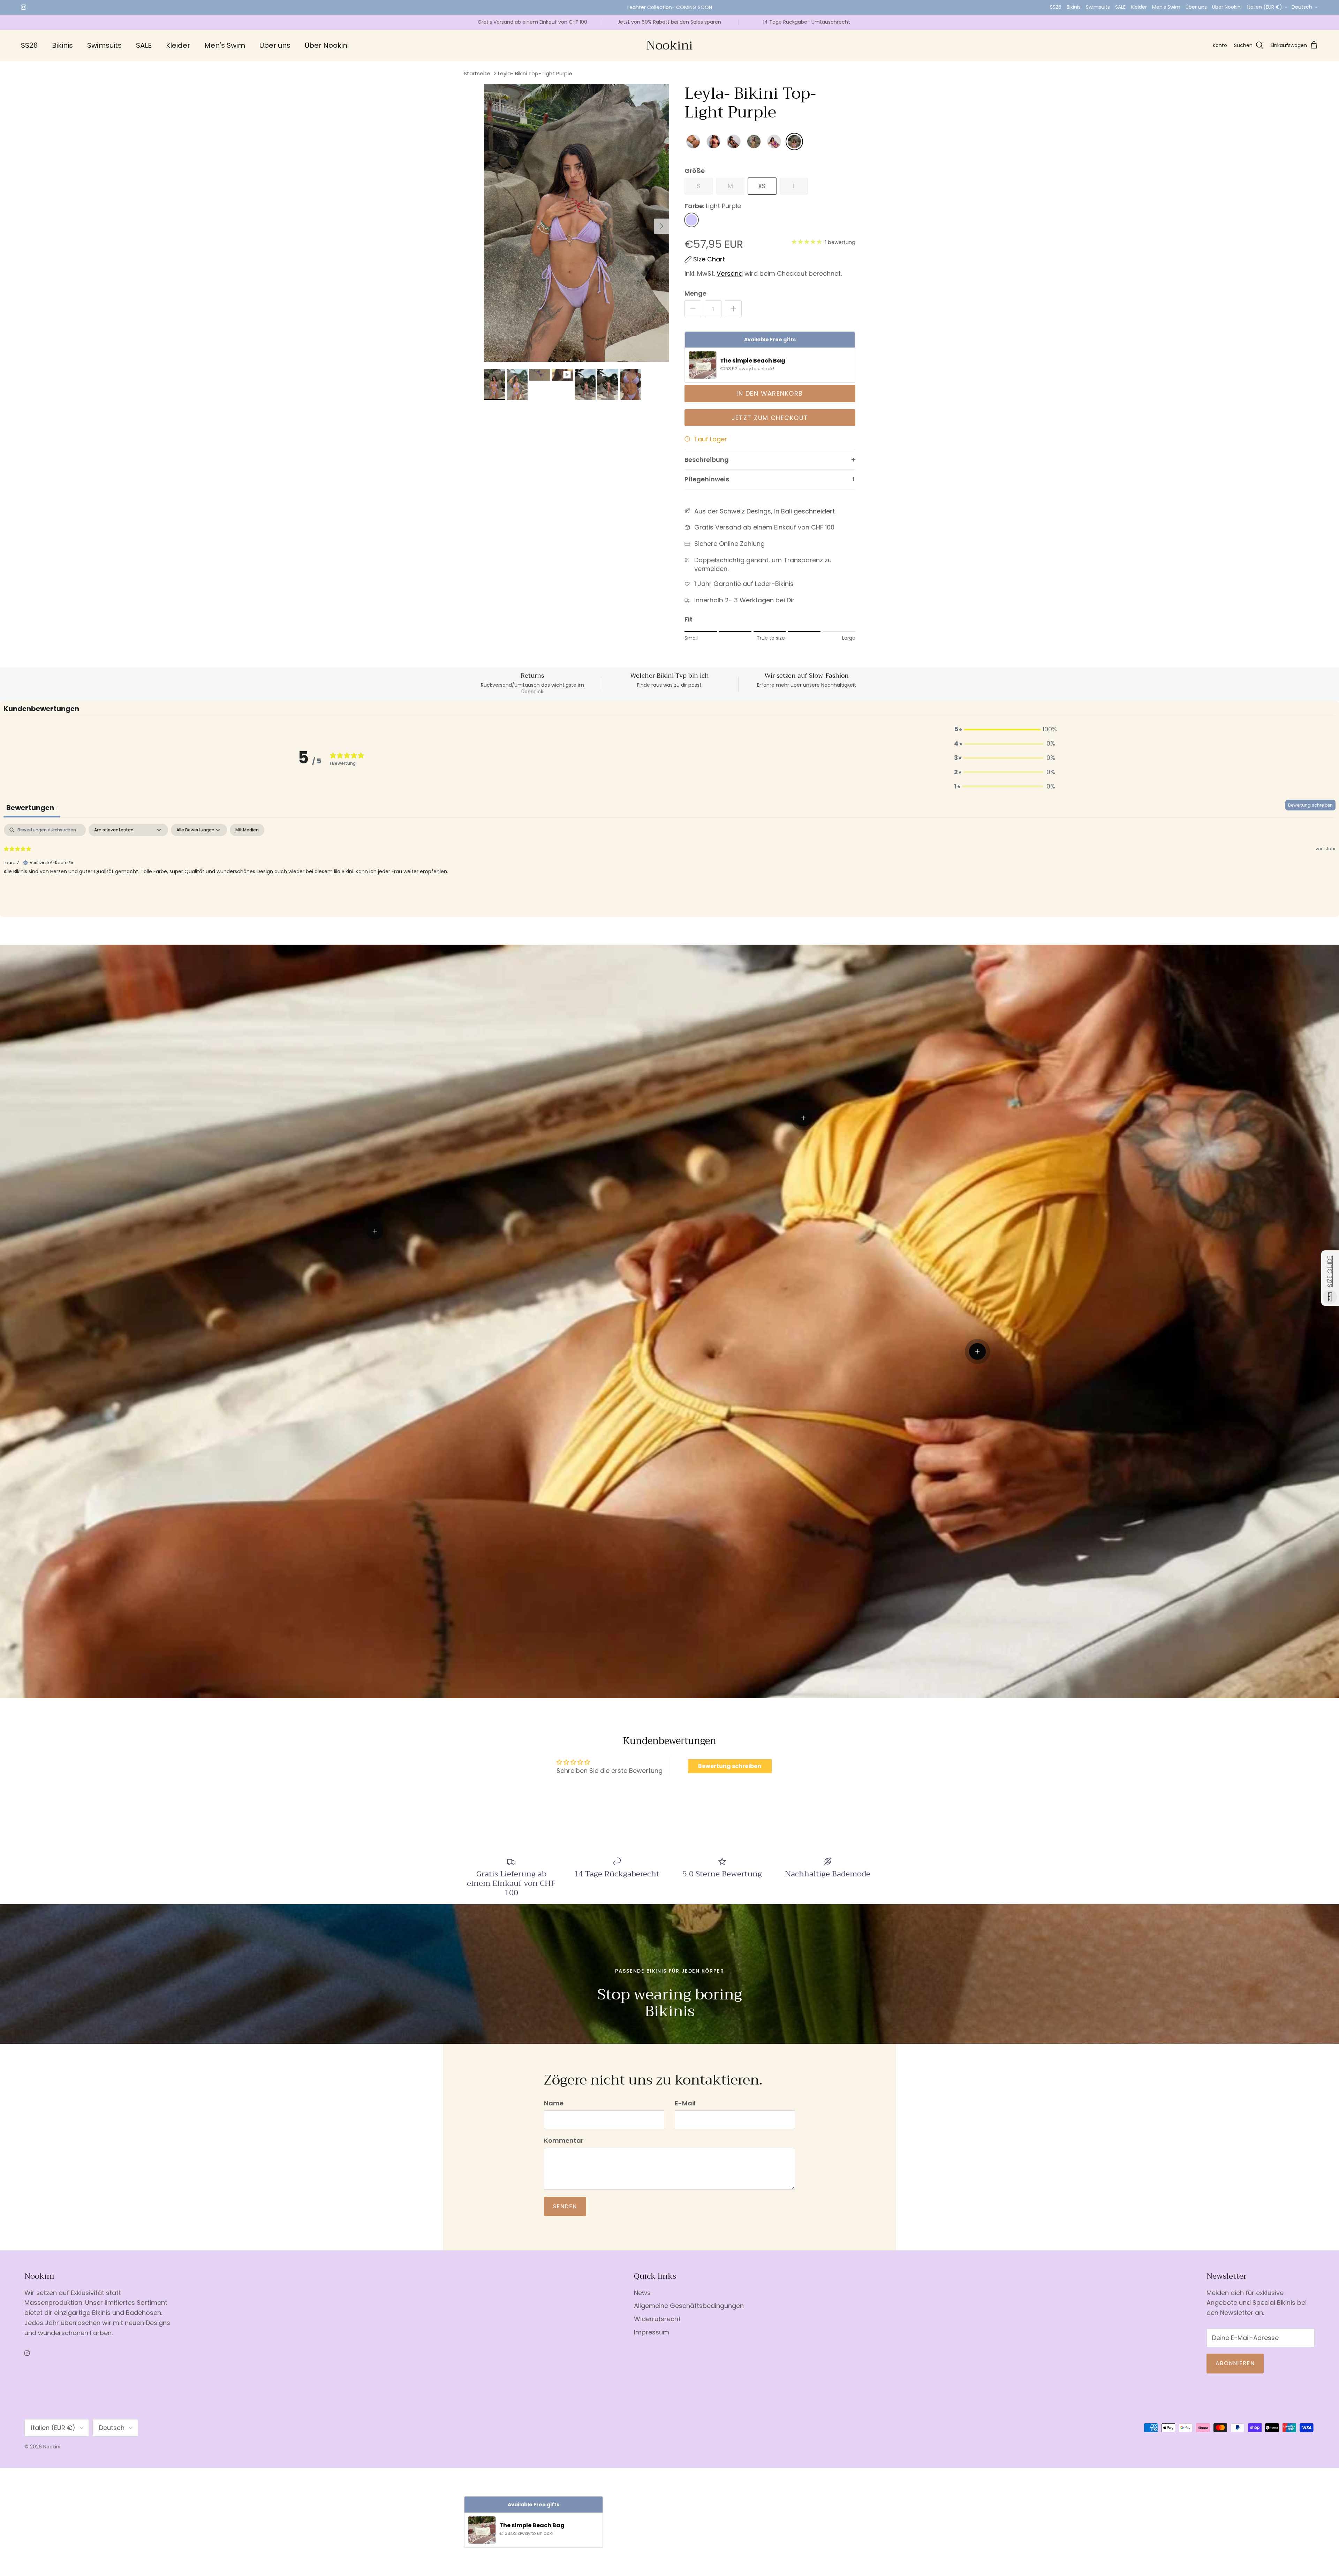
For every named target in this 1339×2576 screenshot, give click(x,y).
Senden (565, 2206)
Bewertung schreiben (1310, 805)
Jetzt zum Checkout (770, 418)
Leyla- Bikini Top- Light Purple (535, 73)
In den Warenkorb (770, 393)
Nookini (52, 2447)
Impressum (652, 2332)
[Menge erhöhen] (733, 309)
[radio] (693, 142)
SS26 (1056, 7)
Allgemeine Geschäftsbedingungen (689, 2306)
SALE (1120, 7)
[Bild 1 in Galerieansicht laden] (577, 223)
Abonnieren (1235, 2363)
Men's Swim (1166, 7)
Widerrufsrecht (657, 2319)
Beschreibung (707, 460)
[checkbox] (247, 830)
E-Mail (685, 2103)
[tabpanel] (669, 868)
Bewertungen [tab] (32, 808)
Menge (695, 293)
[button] (1005, 729)
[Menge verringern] (693, 309)
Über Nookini (1227, 7)
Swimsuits (1098, 7)
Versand (730, 273)
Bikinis (1074, 7)
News (642, 2293)
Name (554, 2103)
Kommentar (564, 2140)
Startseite (477, 73)
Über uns (1196, 7)
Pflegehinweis (707, 479)
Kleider (1139, 7)
